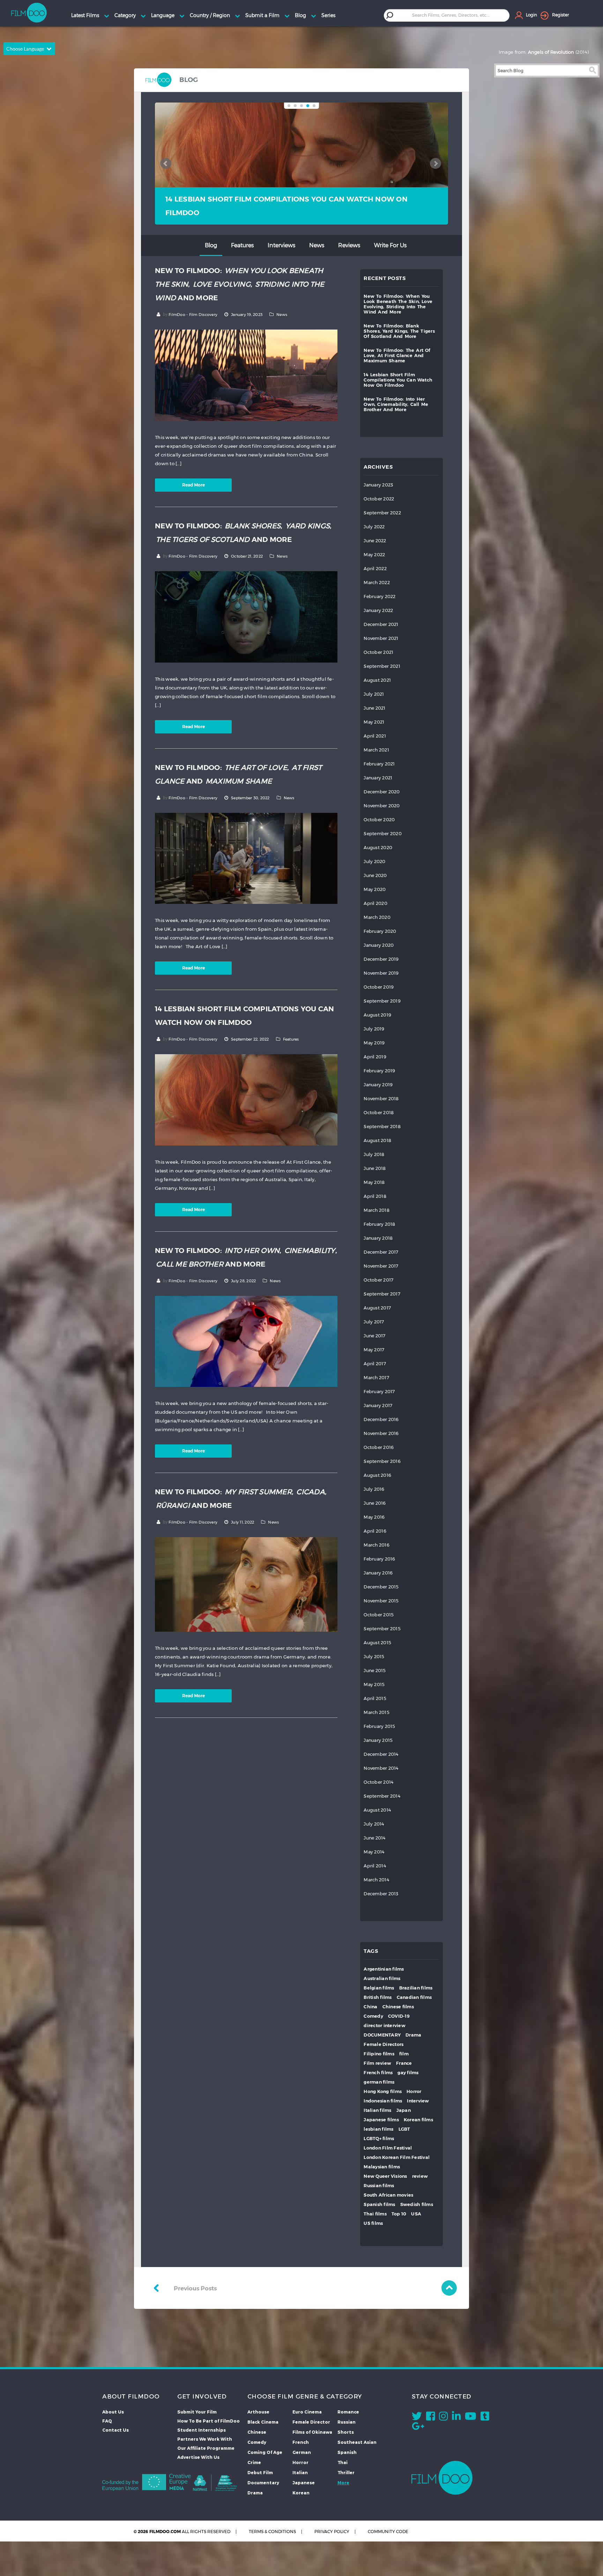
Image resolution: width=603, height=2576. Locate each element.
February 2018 (379, 1224)
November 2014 (381, 1768)
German (302, 2452)
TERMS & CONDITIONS (272, 2532)
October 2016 (379, 1447)
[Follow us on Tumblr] (485, 2418)
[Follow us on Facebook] (430, 2418)
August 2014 (377, 1810)
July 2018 (374, 1154)
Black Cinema (263, 2422)
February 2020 (380, 931)
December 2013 (381, 1894)
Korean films (418, 2120)
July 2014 (374, 1824)
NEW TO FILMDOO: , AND (238, 774)
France (404, 2063)
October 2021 (378, 652)
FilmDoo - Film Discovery (193, 315)
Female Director (311, 2422)
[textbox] (452, 15)
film (404, 2054)
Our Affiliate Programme (206, 2448)
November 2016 (381, 1433)
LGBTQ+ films (379, 2139)
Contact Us (116, 2430)
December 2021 (381, 624)
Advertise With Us (198, 2457)
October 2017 (378, 1280)
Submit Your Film (197, 2412)
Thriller (346, 2472)
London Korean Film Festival (397, 2157)
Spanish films (379, 2204)
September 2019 (382, 1001)
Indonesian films (383, 2101)
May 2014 (374, 1852)
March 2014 (376, 1880)
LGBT (404, 2129)
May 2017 (374, 1350)
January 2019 (378, 1085)
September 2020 (383, 834)
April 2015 (375, 1698)
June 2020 (375, 875)
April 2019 (375, 1057)
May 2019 (374, 1043)
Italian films (377, 2110)
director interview (385, 2026)
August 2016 (377, 1475)
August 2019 (377, 1015)
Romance (348, 2412)
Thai (343, 2462)
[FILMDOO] (442, 2478)
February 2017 (379, 1392)
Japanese (304, 2483)
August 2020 (378, 848)
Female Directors (384, 2044)
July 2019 (374, 1029)
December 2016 (381, 1419)
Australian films (382, 1978)
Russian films (379, 2186)
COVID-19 (399, 2016)
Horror (414, 2091)
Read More (193, 485)
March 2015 (377, 1712)
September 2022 (382, 513)
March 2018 (377, 1210)
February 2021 (379, 764)
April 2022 (375, 569)
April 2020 (375, 903)
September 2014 (382, 1796)
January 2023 (378, 485)
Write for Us (390, 245)
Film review (377, 2063)
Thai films (375, 2214)
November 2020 (382, 806)
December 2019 (381, 959)
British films (378, 1997)
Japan (404, 2110)
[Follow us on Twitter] (417, 2418)
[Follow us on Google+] (418, 2428)
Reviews (349, 245)
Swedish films (417, 2204)
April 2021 (375, 736)
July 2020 (374, 862)
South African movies (388, 2195)
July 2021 (374, 694)
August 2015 (377, 1643)
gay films (408, 2073)
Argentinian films (384, 1969)
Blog (211, 245)
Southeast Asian (357, 2442)
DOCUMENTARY (382, 2035)
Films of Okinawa (312, 2432)
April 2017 (375, 1364)
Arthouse (258, 2412)
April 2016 (375, 1531)
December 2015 (381, 1587)
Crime (254, 2462)
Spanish (347, 2452)
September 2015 (382, 1629)
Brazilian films (416, 1988)
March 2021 (376, 750)
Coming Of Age (265, 2452)
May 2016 (374, 1517)
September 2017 (382, 1294)
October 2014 (378, 1782)
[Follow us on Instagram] (443, 2418)
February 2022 (379, 596)
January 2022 (378, 610)
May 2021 (374, 722)
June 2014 (374, 1838)
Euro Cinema (307, 2412)
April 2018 (375, 1196)
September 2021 (382, 666)
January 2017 (378, 1406)
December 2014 (381, 1754)
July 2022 (374, 527)
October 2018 (379, 1113)
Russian (347, 2422)
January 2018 (378, 1238)
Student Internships (202, 2430)
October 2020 (379, 820)
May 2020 (375, 889)
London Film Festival (388, 2148)
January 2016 (378, 1573)
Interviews (281, 245)
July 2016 (374, 1489)
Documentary (263, 2483)
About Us (113, 2412)
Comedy (373, 2016)
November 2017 (381, 1266)
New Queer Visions (385, 2176)
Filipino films (379, 2054)
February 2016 (379, 1559)
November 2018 (381, 1099)
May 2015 (374, 1684)
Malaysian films (382, 2167)
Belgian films (379, 1988)
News (317, 245)
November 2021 (381, 638)
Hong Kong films (383, 2091)
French (301, 2442)
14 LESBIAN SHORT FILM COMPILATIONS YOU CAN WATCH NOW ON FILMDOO (245, 1016)
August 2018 (377, 1140)
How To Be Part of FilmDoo (209, 2421)
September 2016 (382, 1461)
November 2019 (381, 973)
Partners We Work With (205, 2439)
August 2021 (377, 680)
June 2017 (374, 1336)
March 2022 (377, 583)
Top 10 (399, 2214)
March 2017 (376, 1378)
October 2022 (379, 499)
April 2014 (375, 1866)
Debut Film (260, 2472)
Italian (300, 2472)
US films (373, 2223)
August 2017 (377, 1308)
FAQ (107, 2421)
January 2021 (378, 778)
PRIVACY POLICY (332, 2532)
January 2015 (378, 1740)
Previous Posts (195, 2288)
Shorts (346, 2432)
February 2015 (379, 1726)
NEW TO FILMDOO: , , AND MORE (299, 206)
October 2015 (379, 1615)
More (343, 2483)
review (420, 2176)
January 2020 (379, 945)
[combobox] (452, 15)
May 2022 (374, 555)
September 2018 (382, 1127)
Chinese (257, 2432)
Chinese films (398, 2007)
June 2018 (375, 1168)
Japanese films (381, 2120)
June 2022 (375, 541)
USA (416, 2214)
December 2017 (381, 1252)
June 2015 (375, 1671)
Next (435, 164)
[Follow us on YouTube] (471, 2418)
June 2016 (375, 1503)
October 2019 (379, 987)
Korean (301, 2493)
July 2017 (374, 1322)
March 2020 (377, 917)
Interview (418, 2101)
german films (379, 2082)
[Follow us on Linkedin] (456, 2418)
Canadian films (414, 1997)
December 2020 (382, 792)
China (370, 2007)
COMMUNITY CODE (388, 2532)
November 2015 (381, 1601)
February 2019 (379, 1071)
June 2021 (374, 708)
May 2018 (374, 1182)
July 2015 (374, 1657)
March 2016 (377, 1545)
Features (242, 245)
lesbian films (378, 2129)
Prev (166, 164)
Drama (413, 2035)
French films (378, 2073)
